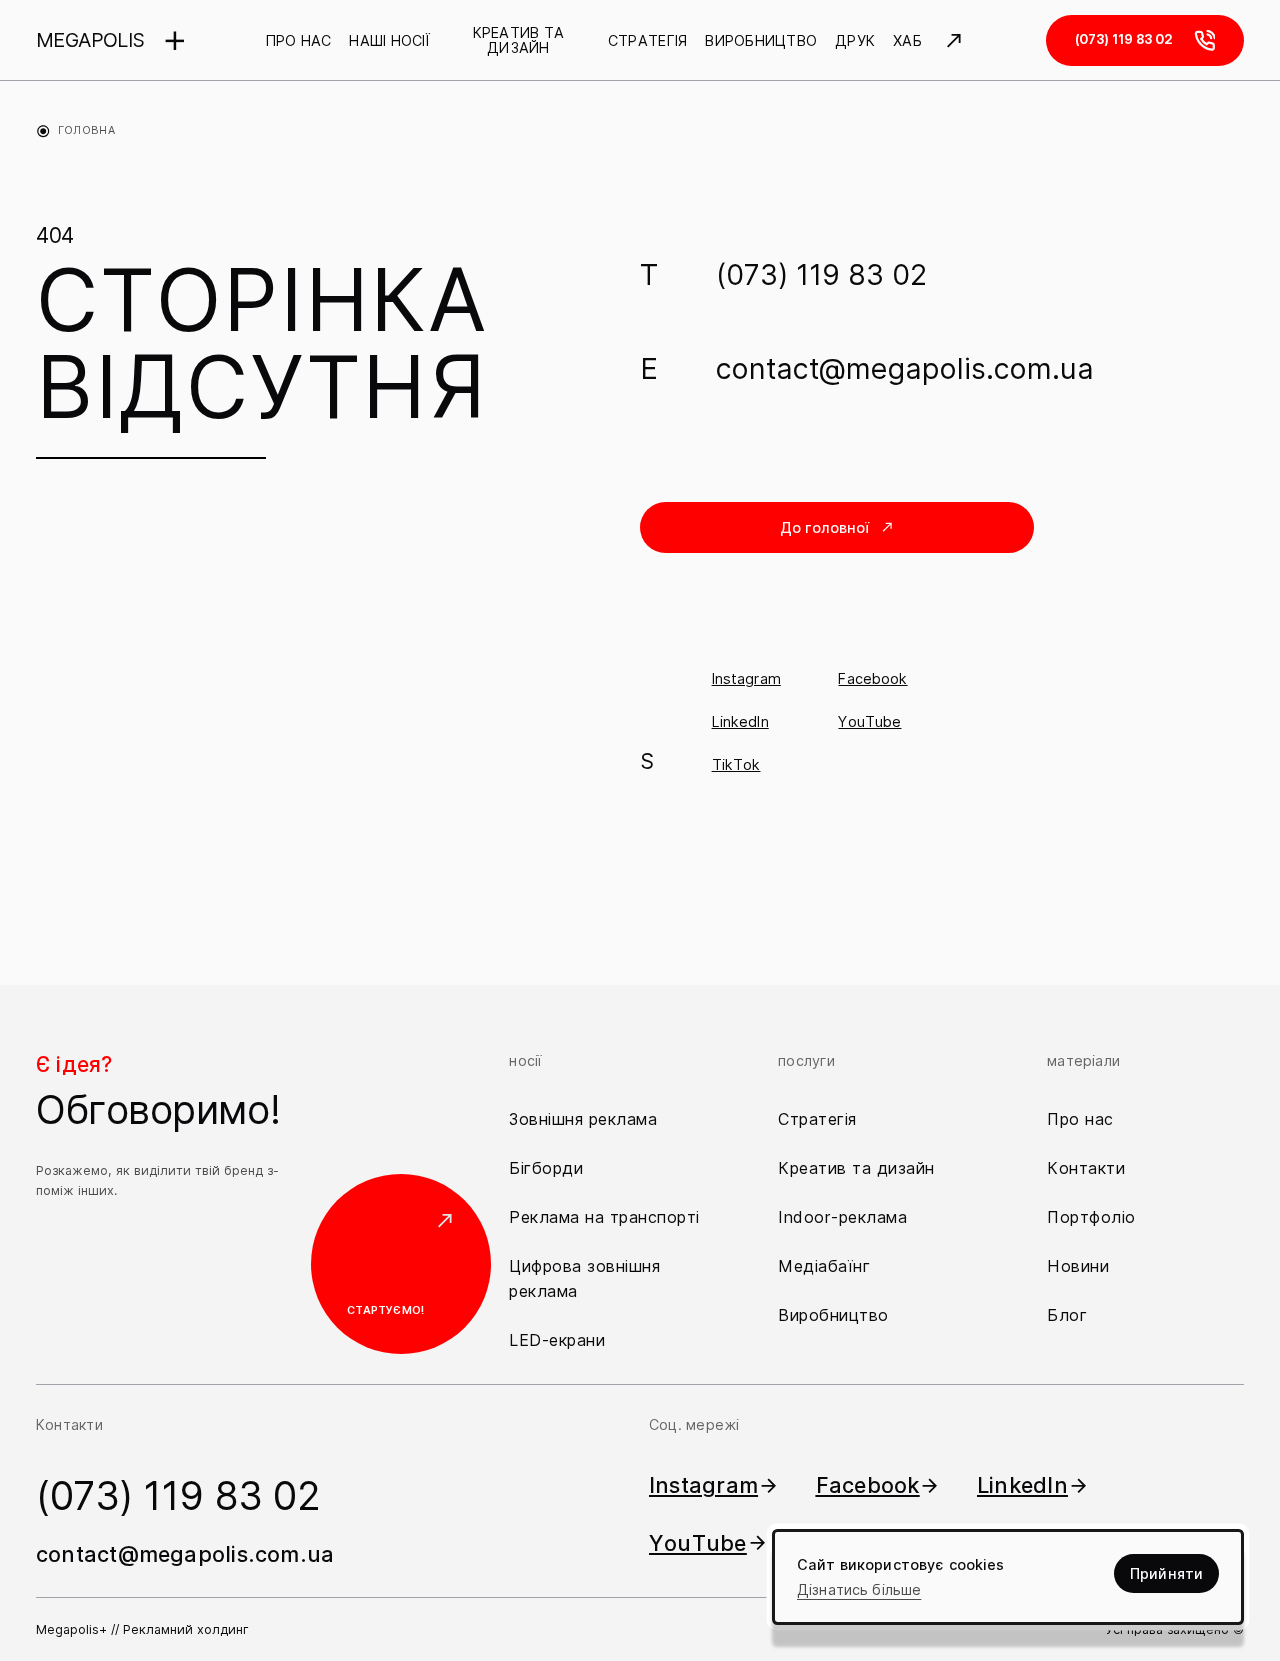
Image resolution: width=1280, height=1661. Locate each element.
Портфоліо (1091, 1217)
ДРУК (855, 40)
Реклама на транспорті (604, 1217)
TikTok (736, 764)
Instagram (746, 678)
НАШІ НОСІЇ (389, 40)
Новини (1078, 1266)
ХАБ (907, 40)
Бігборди (546, 1168)
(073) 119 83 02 (821, 274)
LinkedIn (740, 721)
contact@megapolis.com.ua (905, 368)
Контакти (1086, 1168)
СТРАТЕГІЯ (647, 40)
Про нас (1080, 1119)
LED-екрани (557, 1340)
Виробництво (833, 1315)
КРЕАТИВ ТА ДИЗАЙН (519, 40)
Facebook (872, 678)
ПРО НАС (299, 40)
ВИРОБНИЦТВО (761, 40)
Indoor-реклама (842, 1217)
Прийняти (1166, 1573)
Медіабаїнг (824, 1266)
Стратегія (817, 1119)
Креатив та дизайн (856, 1168)
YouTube (869, 721)
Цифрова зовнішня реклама (584, 1278)
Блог (1067, 1315)
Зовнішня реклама (583, 1119)
